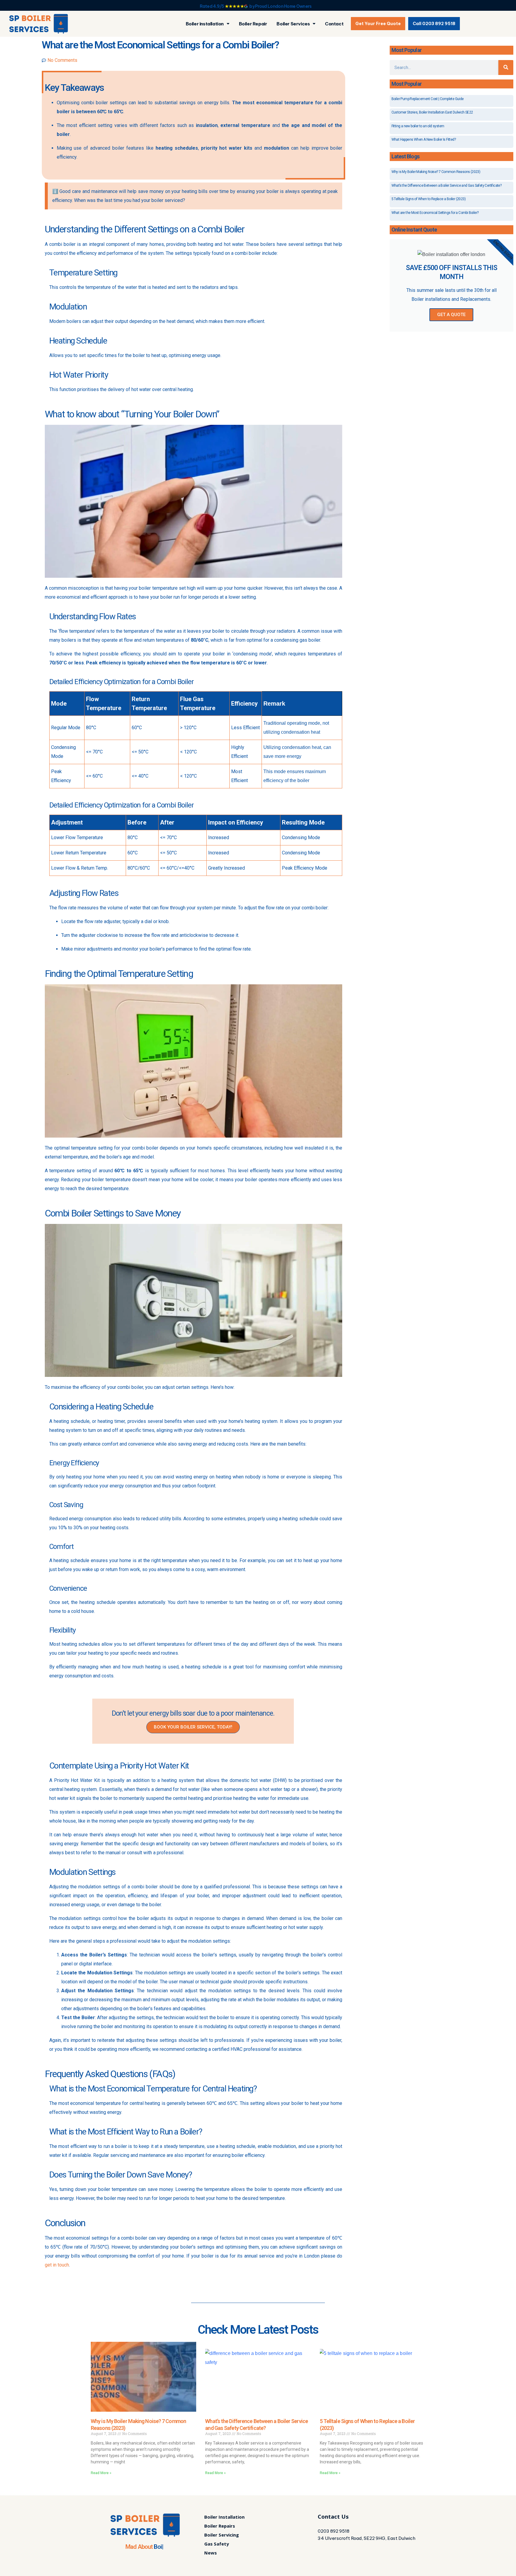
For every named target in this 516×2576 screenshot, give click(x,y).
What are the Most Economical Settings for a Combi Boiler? (435, 213)
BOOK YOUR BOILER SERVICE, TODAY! (193, 1727)
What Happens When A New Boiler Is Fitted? (424, 140)
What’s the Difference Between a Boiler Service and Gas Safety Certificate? (447, 186)
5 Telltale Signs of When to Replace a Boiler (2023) (429, 199)
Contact (334, 24)
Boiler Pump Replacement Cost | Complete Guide (428, 99)
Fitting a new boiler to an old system (418, 126)
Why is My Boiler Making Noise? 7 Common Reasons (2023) (436, 172)
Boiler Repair (253, 24)
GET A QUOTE (451, 315)
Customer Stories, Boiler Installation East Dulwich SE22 (432, 112)
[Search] (506, 68)
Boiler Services (293, 24)
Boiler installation (205, 24)
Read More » (101, 2473)
